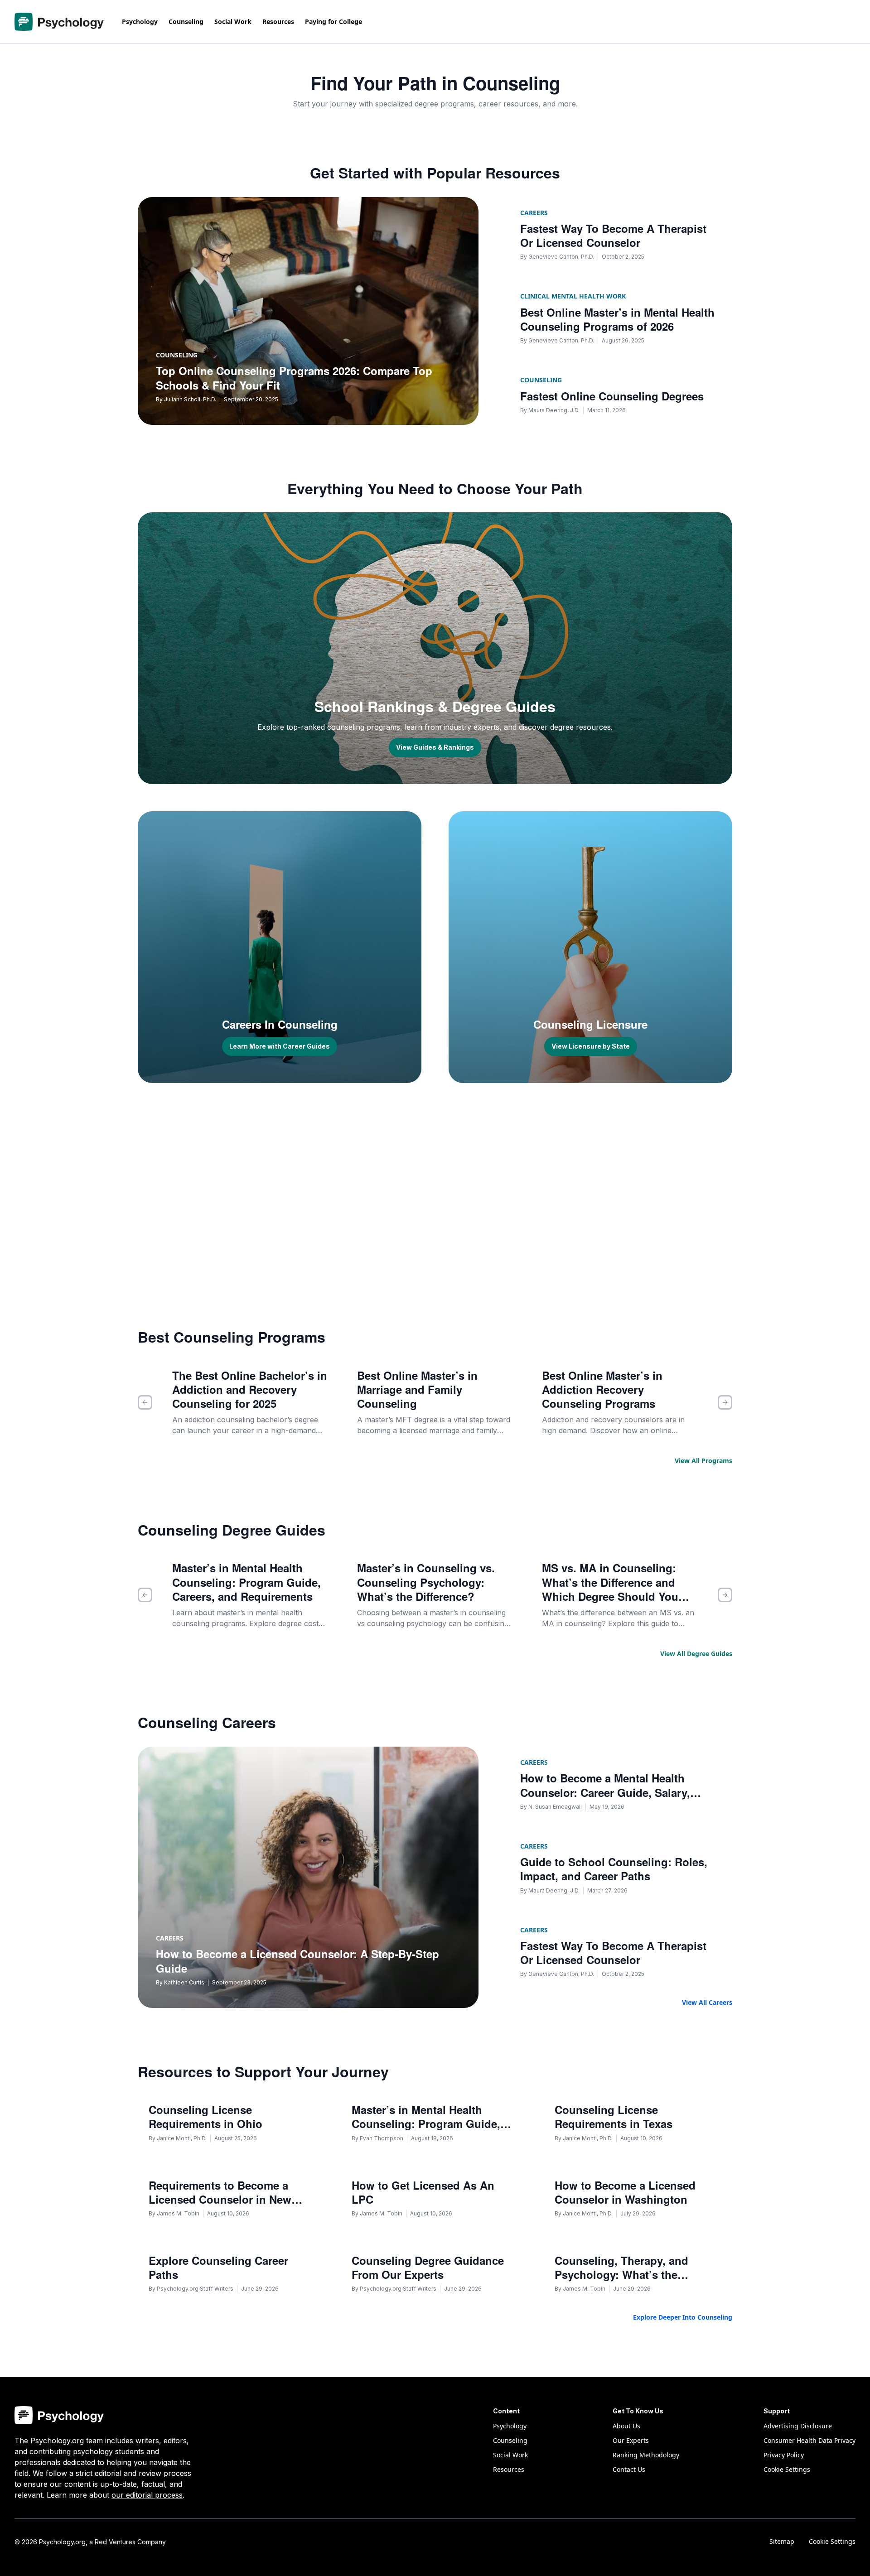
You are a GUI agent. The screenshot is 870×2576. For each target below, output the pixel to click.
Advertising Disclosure (798, 2426)
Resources (278, 22)
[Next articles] (725, 1402)
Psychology (140, 22)
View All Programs (703, 1461)
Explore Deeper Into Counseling (683, 2317)
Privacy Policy (784, 2455)
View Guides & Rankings (435, 747)
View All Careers (707, 2002)
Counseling (186, 22)
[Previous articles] (145, 1402)
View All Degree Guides (696, 1654)
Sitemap (782, 2541)
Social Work (233, 22)
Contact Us (629, 2469)
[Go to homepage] (59, 22)
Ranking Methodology (646, 2455)
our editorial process (147, 2495)
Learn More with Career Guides (280, 1046)
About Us (626, 2426)
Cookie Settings (832, 2541)
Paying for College (333, 22)
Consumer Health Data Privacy (810, 2440)
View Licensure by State (591, 1046)
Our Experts (631, 2440)
